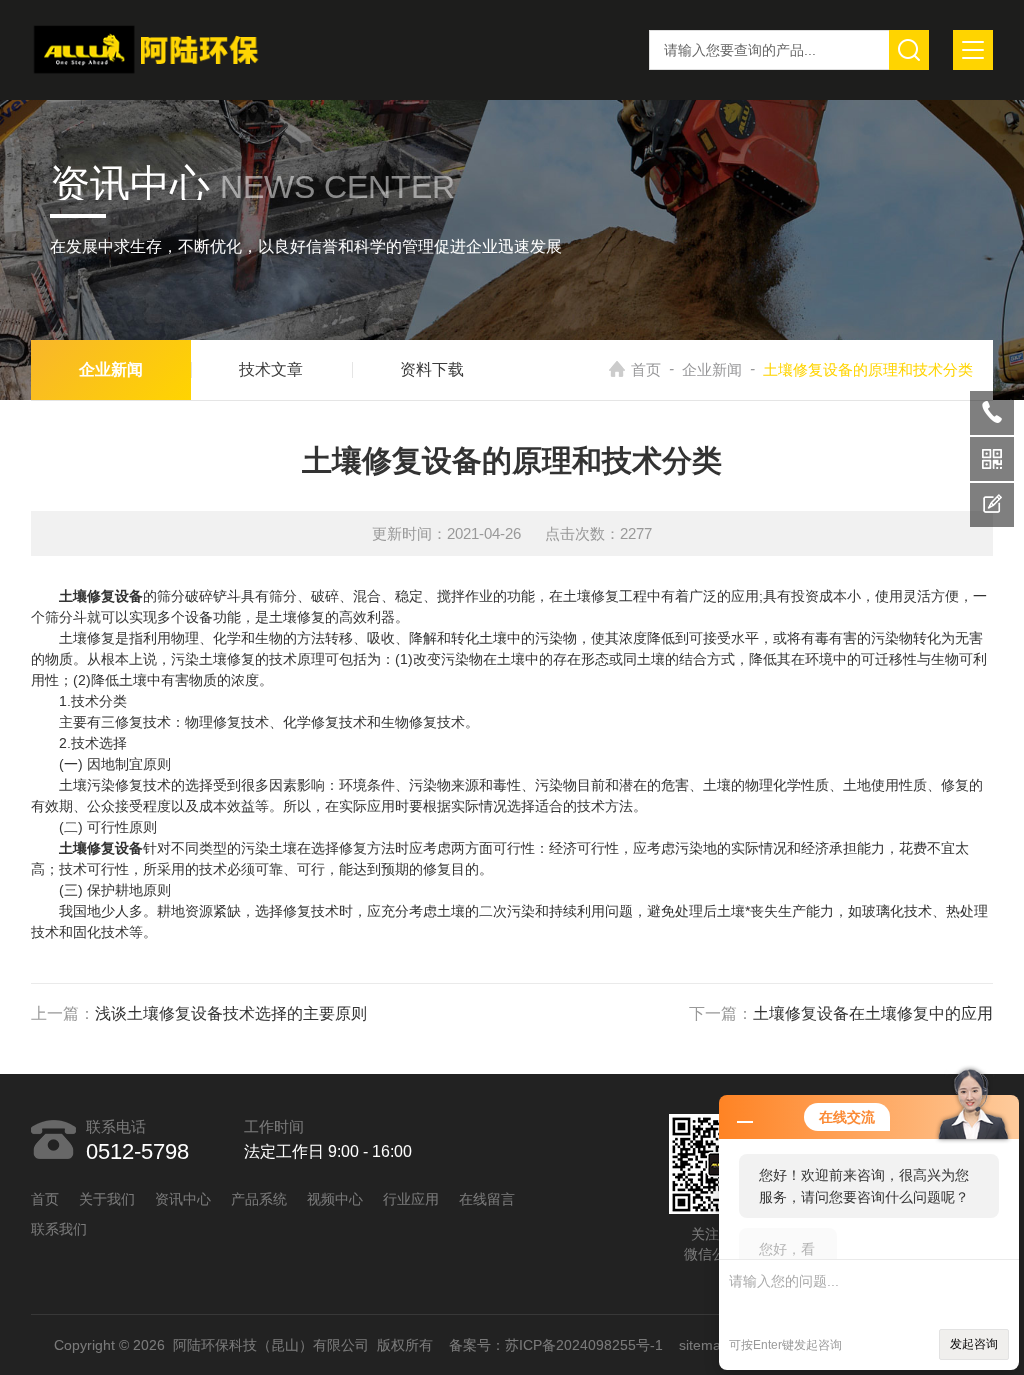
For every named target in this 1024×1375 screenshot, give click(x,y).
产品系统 (259, 1199)
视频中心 (335, 1199)
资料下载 (432, 369)
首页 (646, 369)
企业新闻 (712, 369)
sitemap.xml (717, 1345)
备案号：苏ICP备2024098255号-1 (556, 1345)
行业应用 (411, 1199)
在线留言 (487, 1199)
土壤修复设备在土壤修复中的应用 (873, 1013)
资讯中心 (183, 1199)
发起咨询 (974, 1344)
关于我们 (107, 1199)
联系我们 (59, 1229)
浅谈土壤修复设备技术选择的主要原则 (231, 1013)
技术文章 (271, 369)
